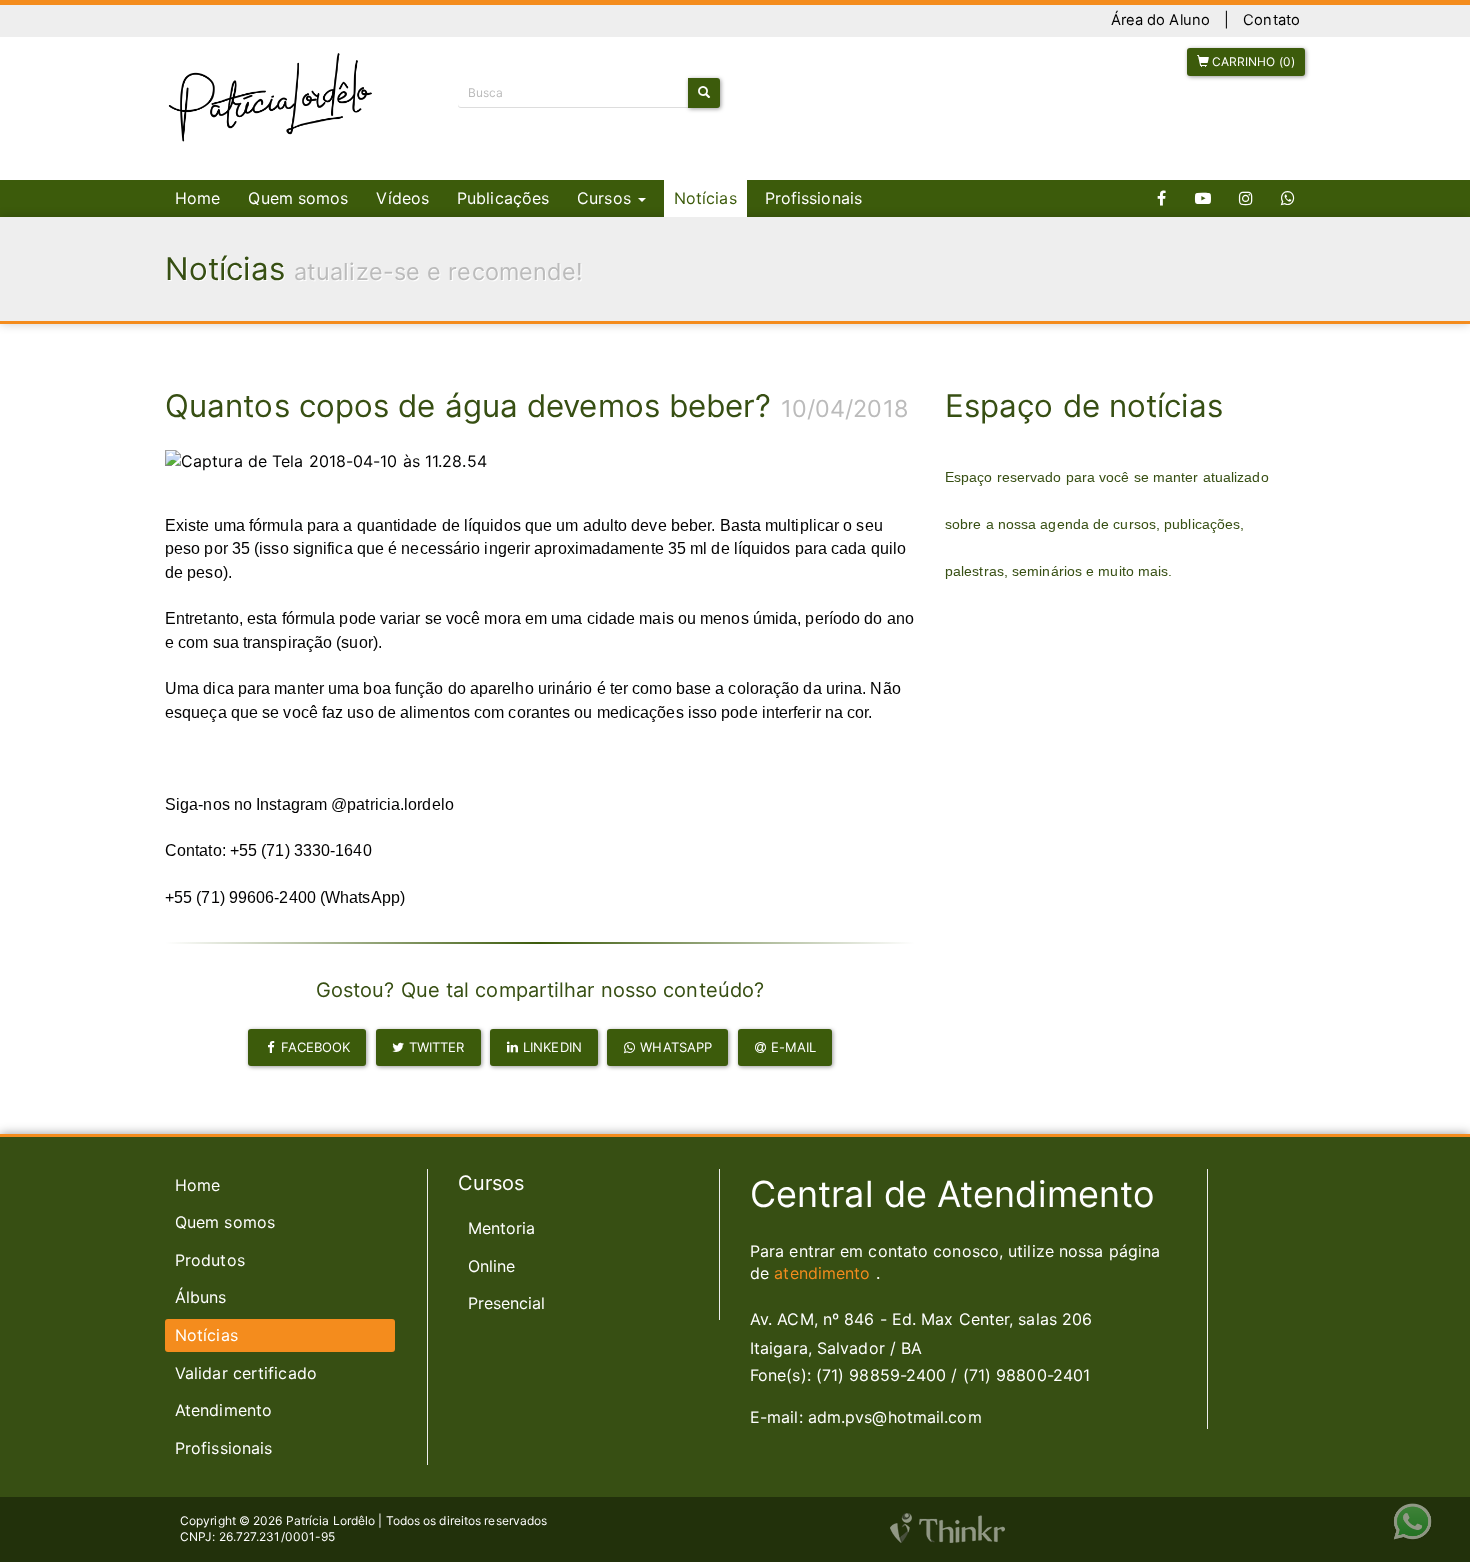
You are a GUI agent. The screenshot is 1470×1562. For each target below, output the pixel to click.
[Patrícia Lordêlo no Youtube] (1203, 198)
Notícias (705, 198)
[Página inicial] (271, 98)
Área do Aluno (1160, 20)
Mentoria (502, 1228)
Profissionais (813, 198)
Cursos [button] (606, 198)
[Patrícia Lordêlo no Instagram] (1246, 198)
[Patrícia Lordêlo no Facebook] (1162, 198)
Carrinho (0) (1252, 61)
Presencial (507, 1303)
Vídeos (402, 198)
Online (492, 1266)
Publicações (503, 198)
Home (197, 198)
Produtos (210, 1260)
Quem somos (298, 198)
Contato (1271, 20)
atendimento (822, 1273)
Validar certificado (246, 1373)
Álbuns (201, 1297)
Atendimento (223, 1410)
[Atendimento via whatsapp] (1288, 198)
